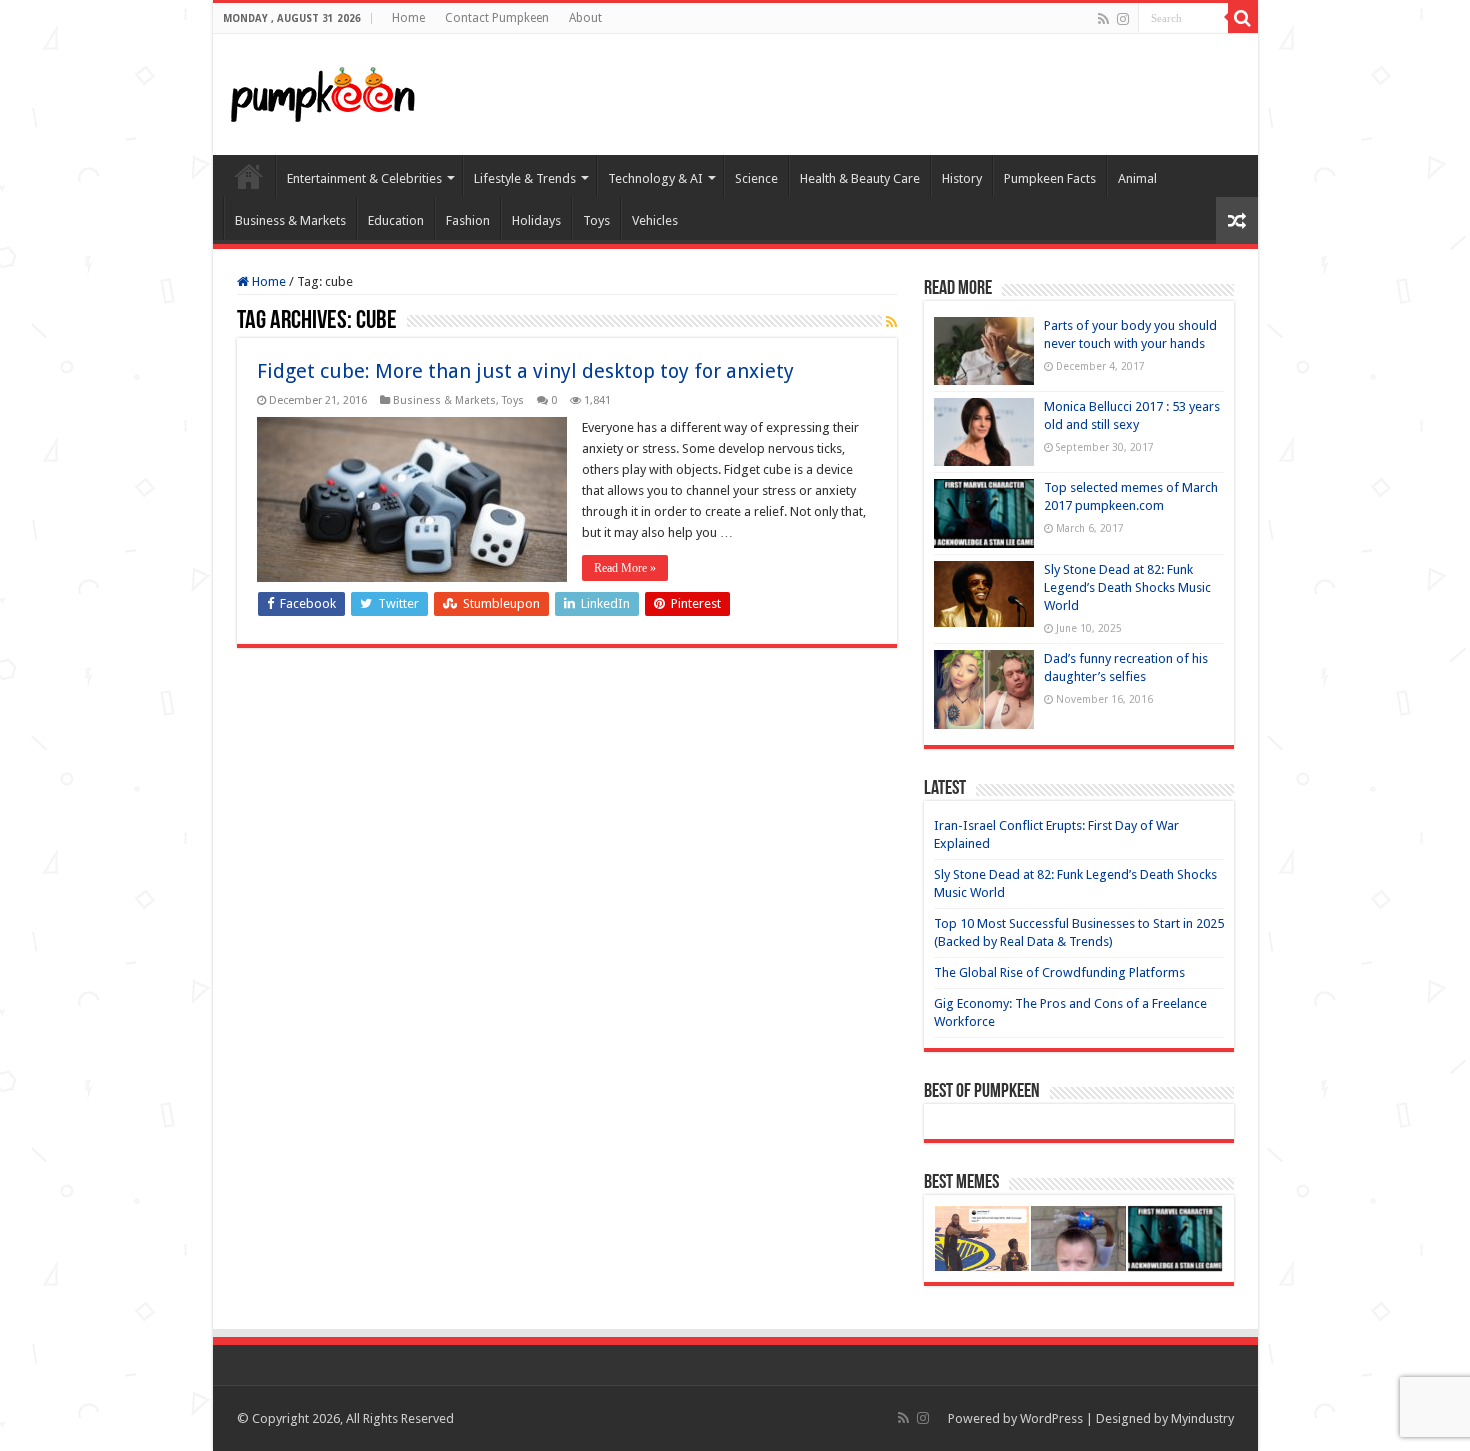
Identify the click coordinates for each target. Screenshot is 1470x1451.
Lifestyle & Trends (525, 178)
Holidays (536, 220)
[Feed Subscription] (891, 322)
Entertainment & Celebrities (364, 178)
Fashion (468, 220)
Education (396, 220)
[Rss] (1103, 19)
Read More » (625, 568)
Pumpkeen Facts (1050, 178)
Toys (596, 220)
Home (408, 18)
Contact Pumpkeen (497, 18)
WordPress (1051, 1418)
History (962, 178)
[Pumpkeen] (323, 91)
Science (756, 178)
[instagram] (1123, 19)
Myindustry (1202, 1418)
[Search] (1243, 18)
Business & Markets (290, 220)
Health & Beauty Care (860, 178)
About (585, 18)
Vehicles (655, 220)
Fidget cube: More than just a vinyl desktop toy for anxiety (525, 371)
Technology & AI (655, 178)
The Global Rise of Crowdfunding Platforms (1059, 972)
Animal (1137, 178)
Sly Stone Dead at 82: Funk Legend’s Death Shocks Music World (1127, 587)
